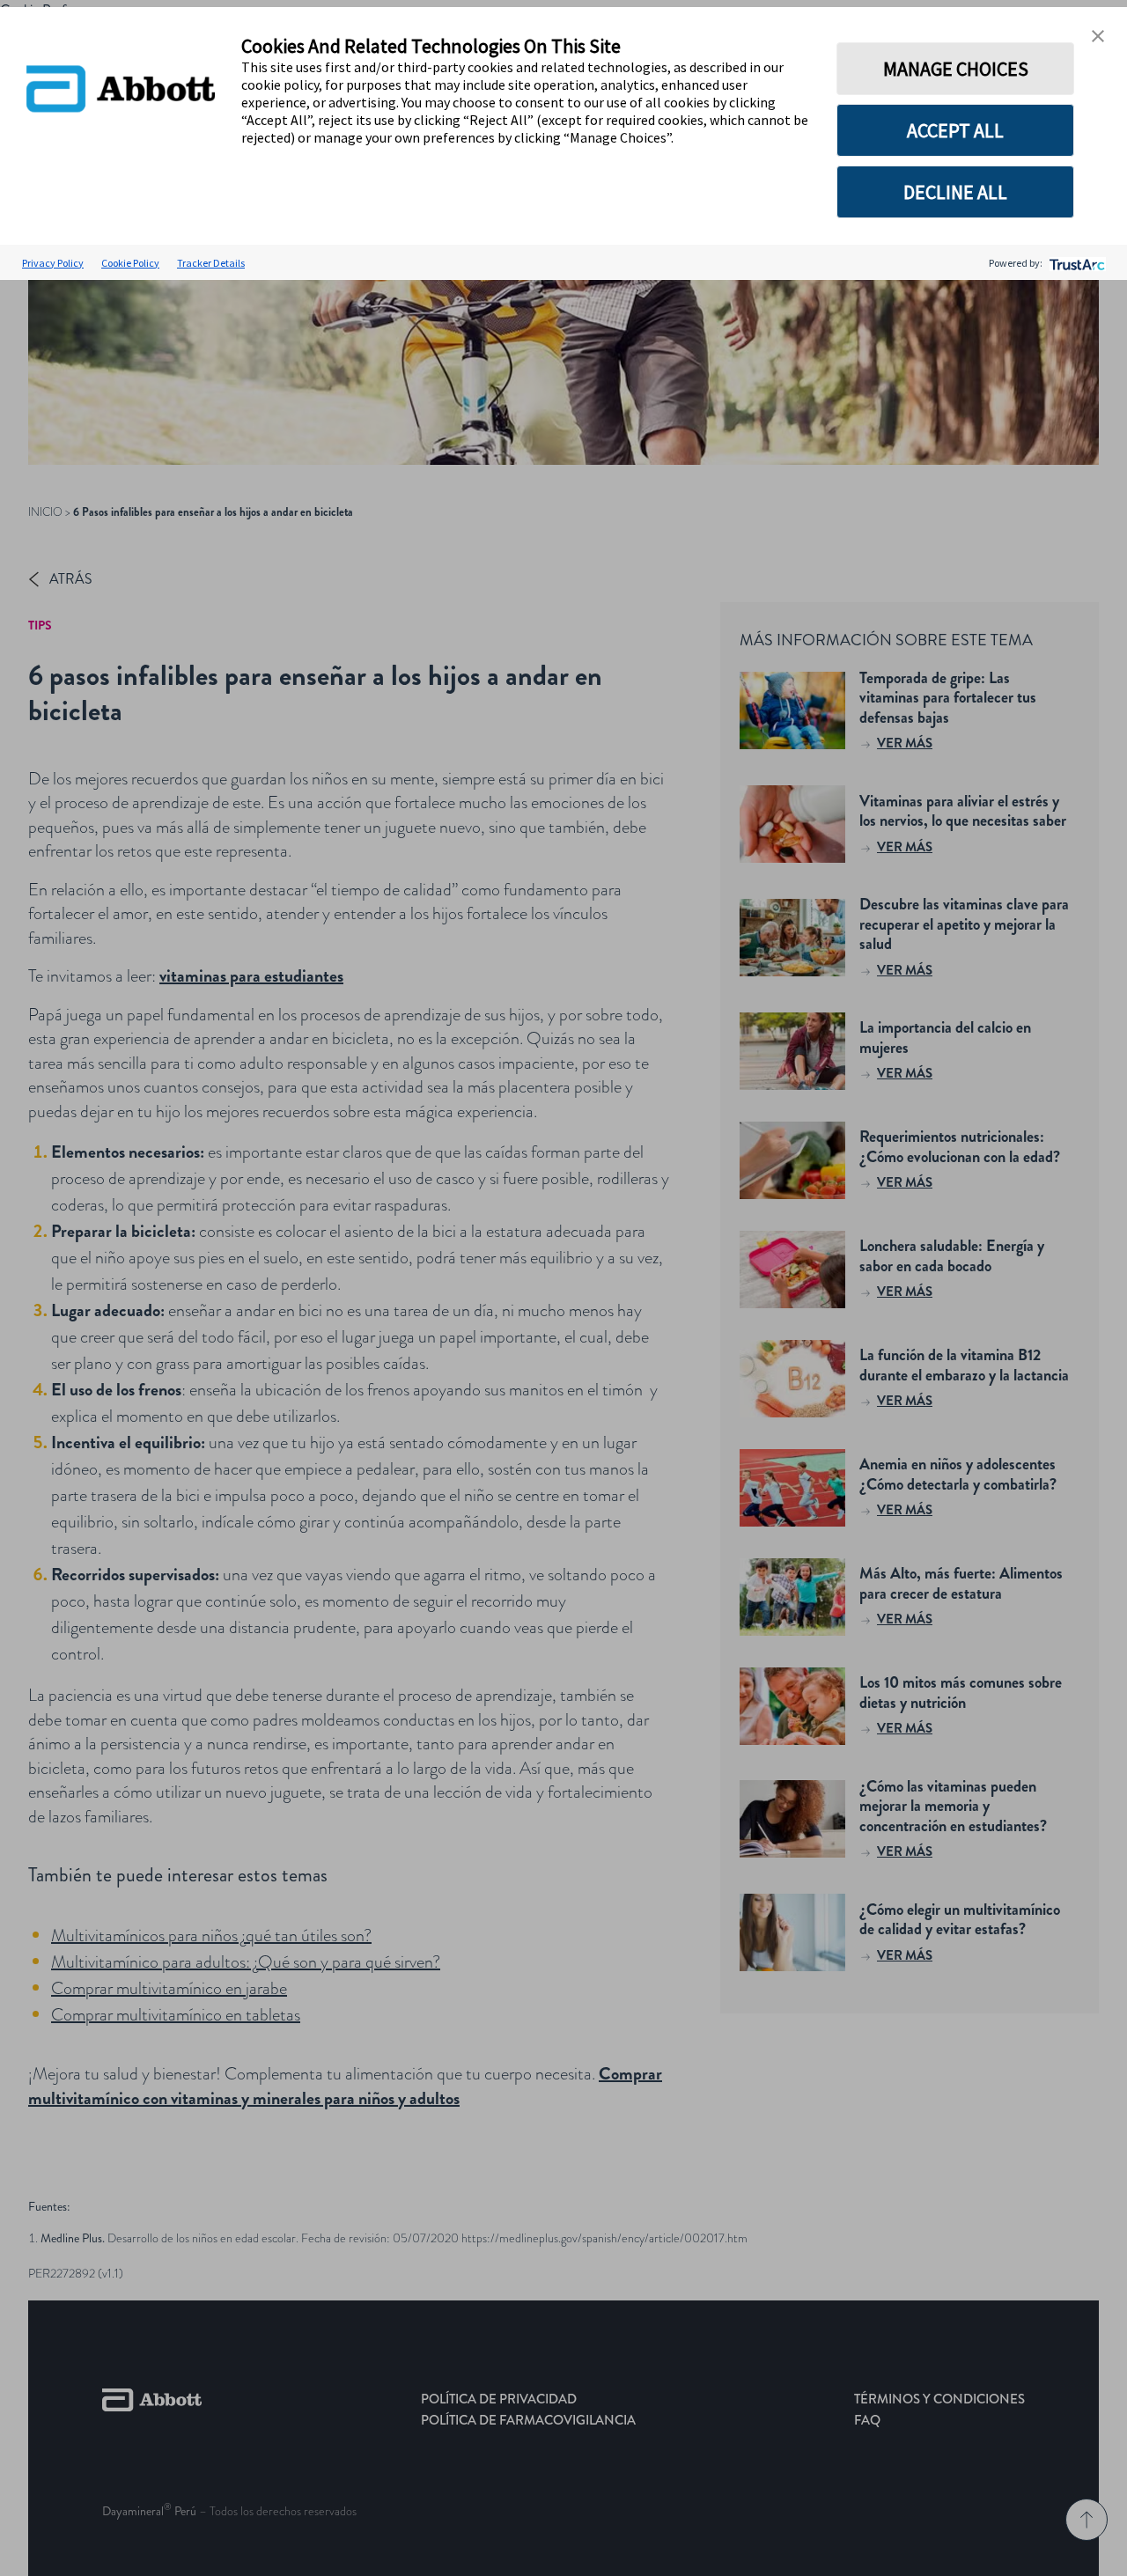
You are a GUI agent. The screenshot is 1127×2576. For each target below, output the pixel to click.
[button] (1098, 36)
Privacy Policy (53, 263)
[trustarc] (1075, 263)
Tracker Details (211, 263)
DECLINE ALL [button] (955, 192)
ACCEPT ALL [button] (955, 130)
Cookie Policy (130, 263)
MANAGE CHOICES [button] (956, 69)
